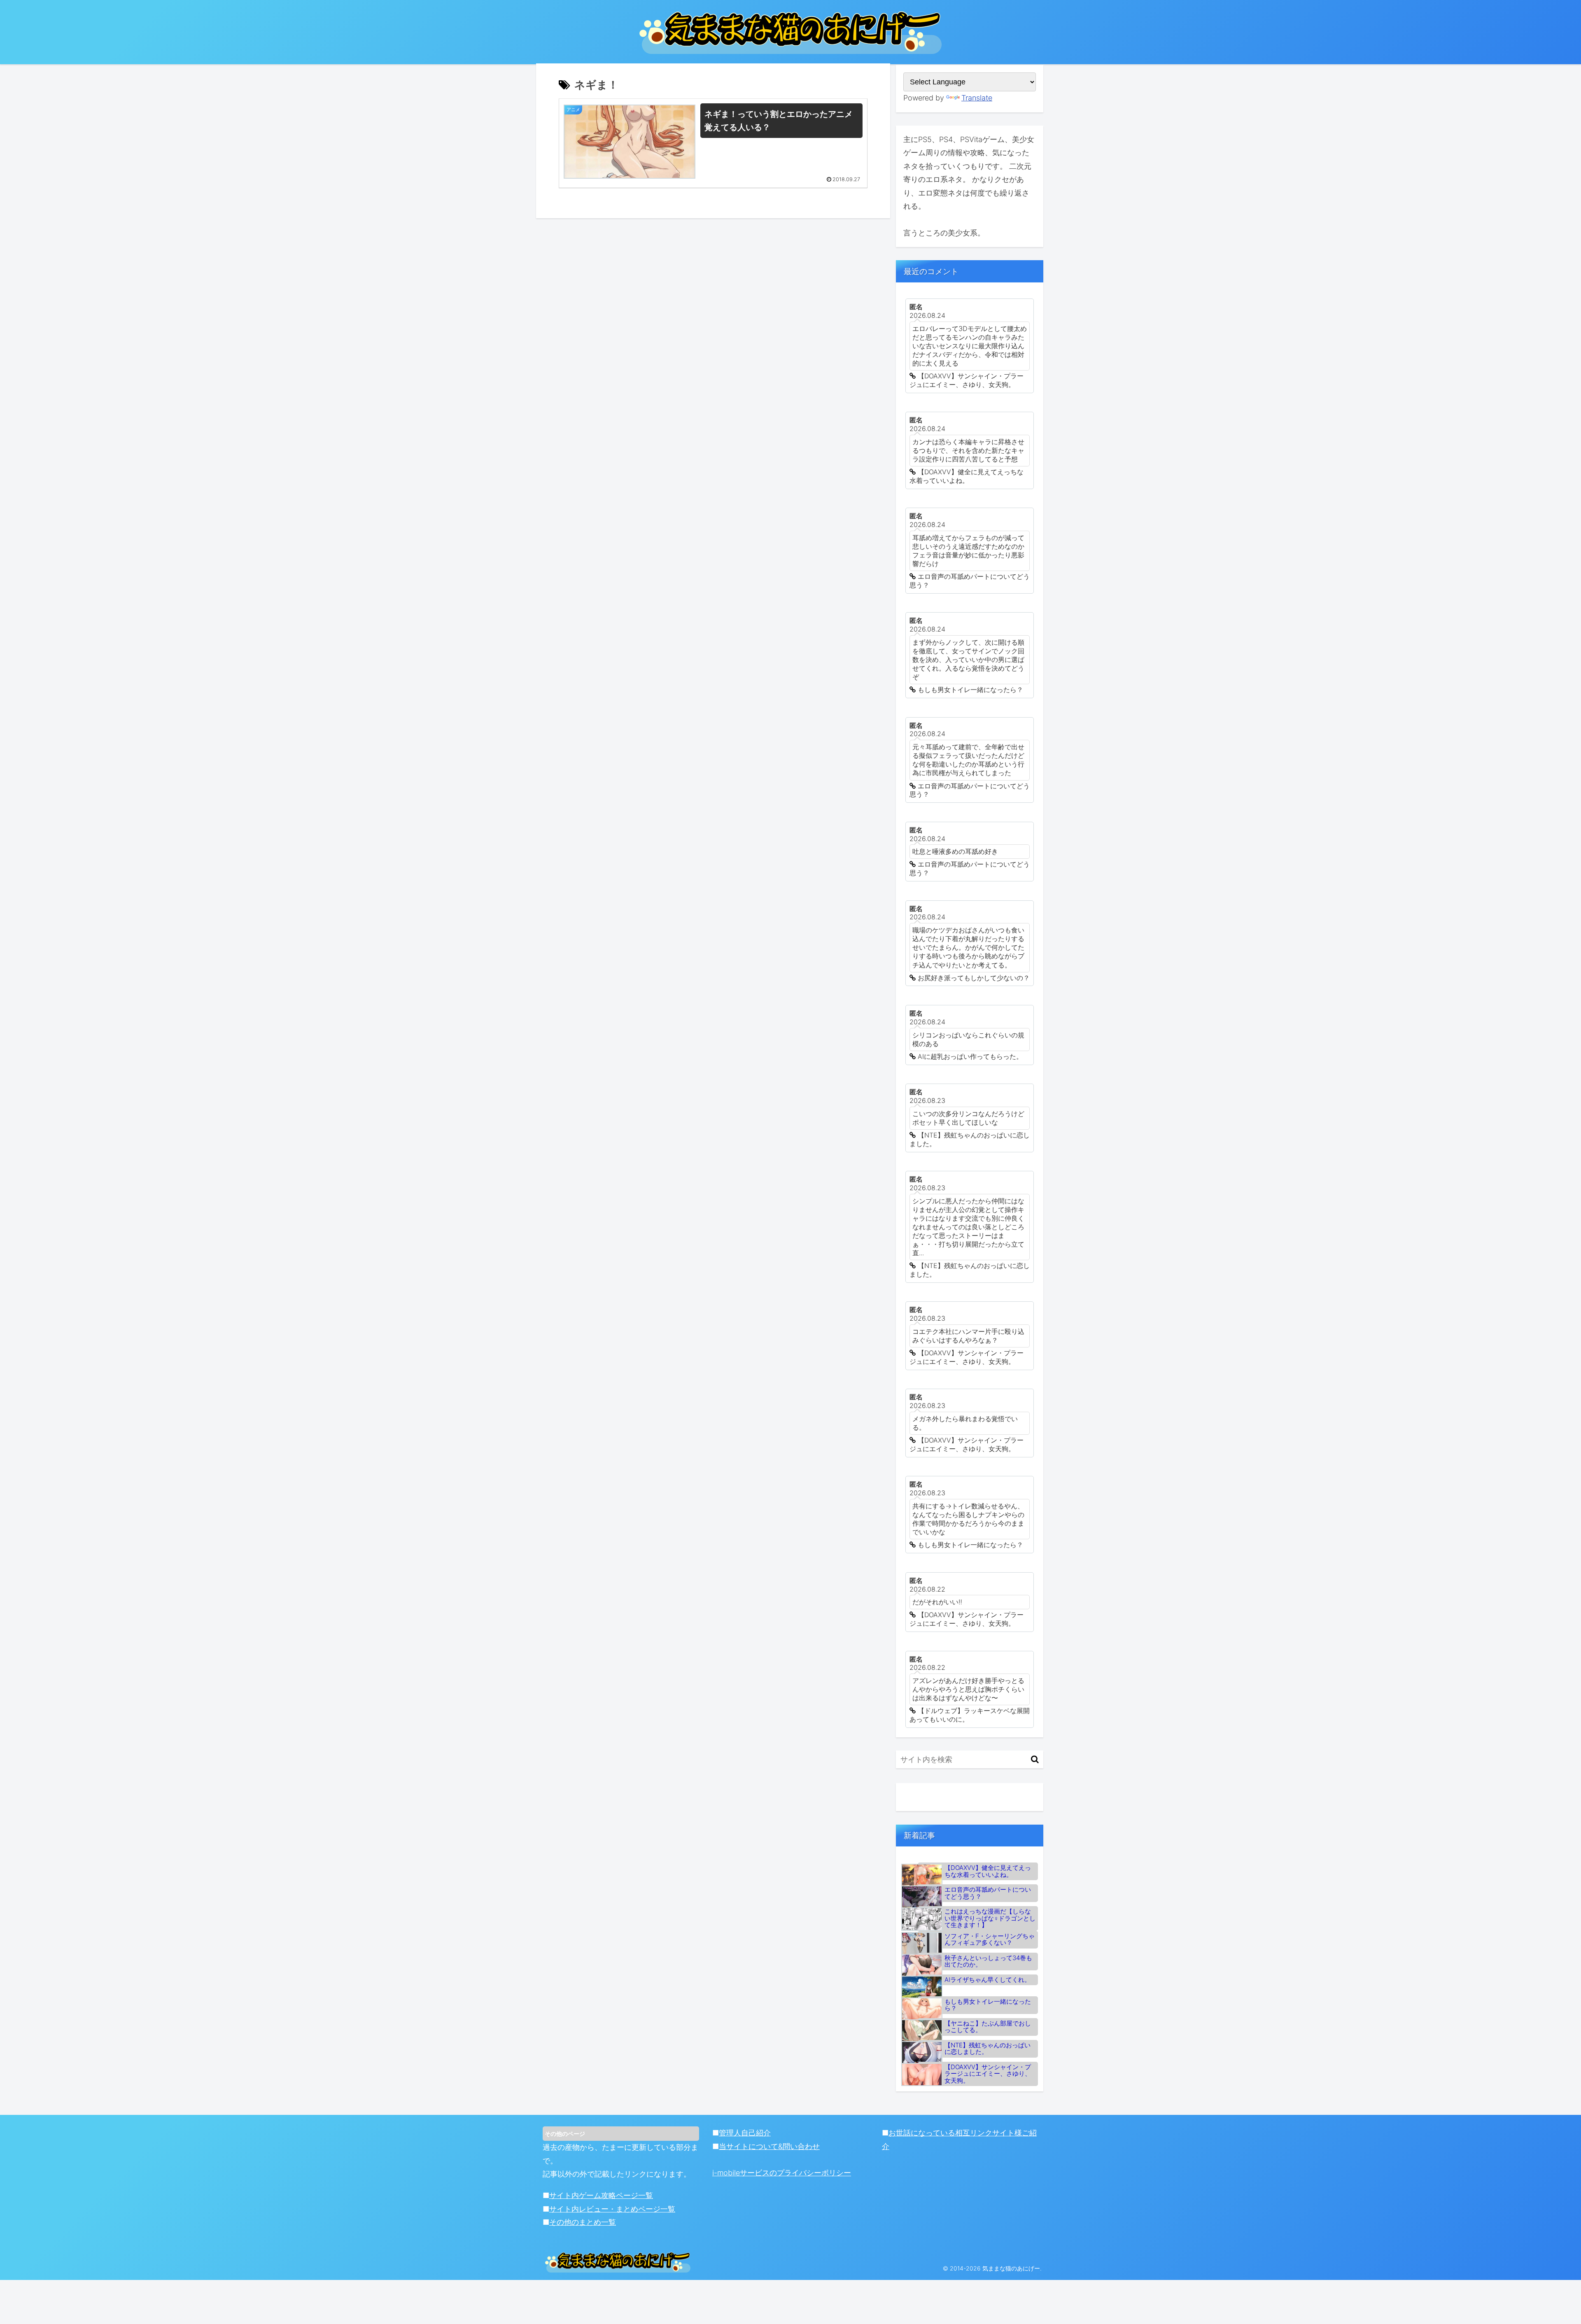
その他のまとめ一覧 (583, 2222)
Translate (977, 98)
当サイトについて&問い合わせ (769, 2146)
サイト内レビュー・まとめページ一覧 (612, 2209)
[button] (1035, 1759)
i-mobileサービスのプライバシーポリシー (782, 2173)
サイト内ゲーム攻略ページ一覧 (601, 2195)
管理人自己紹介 (745, 2133)
